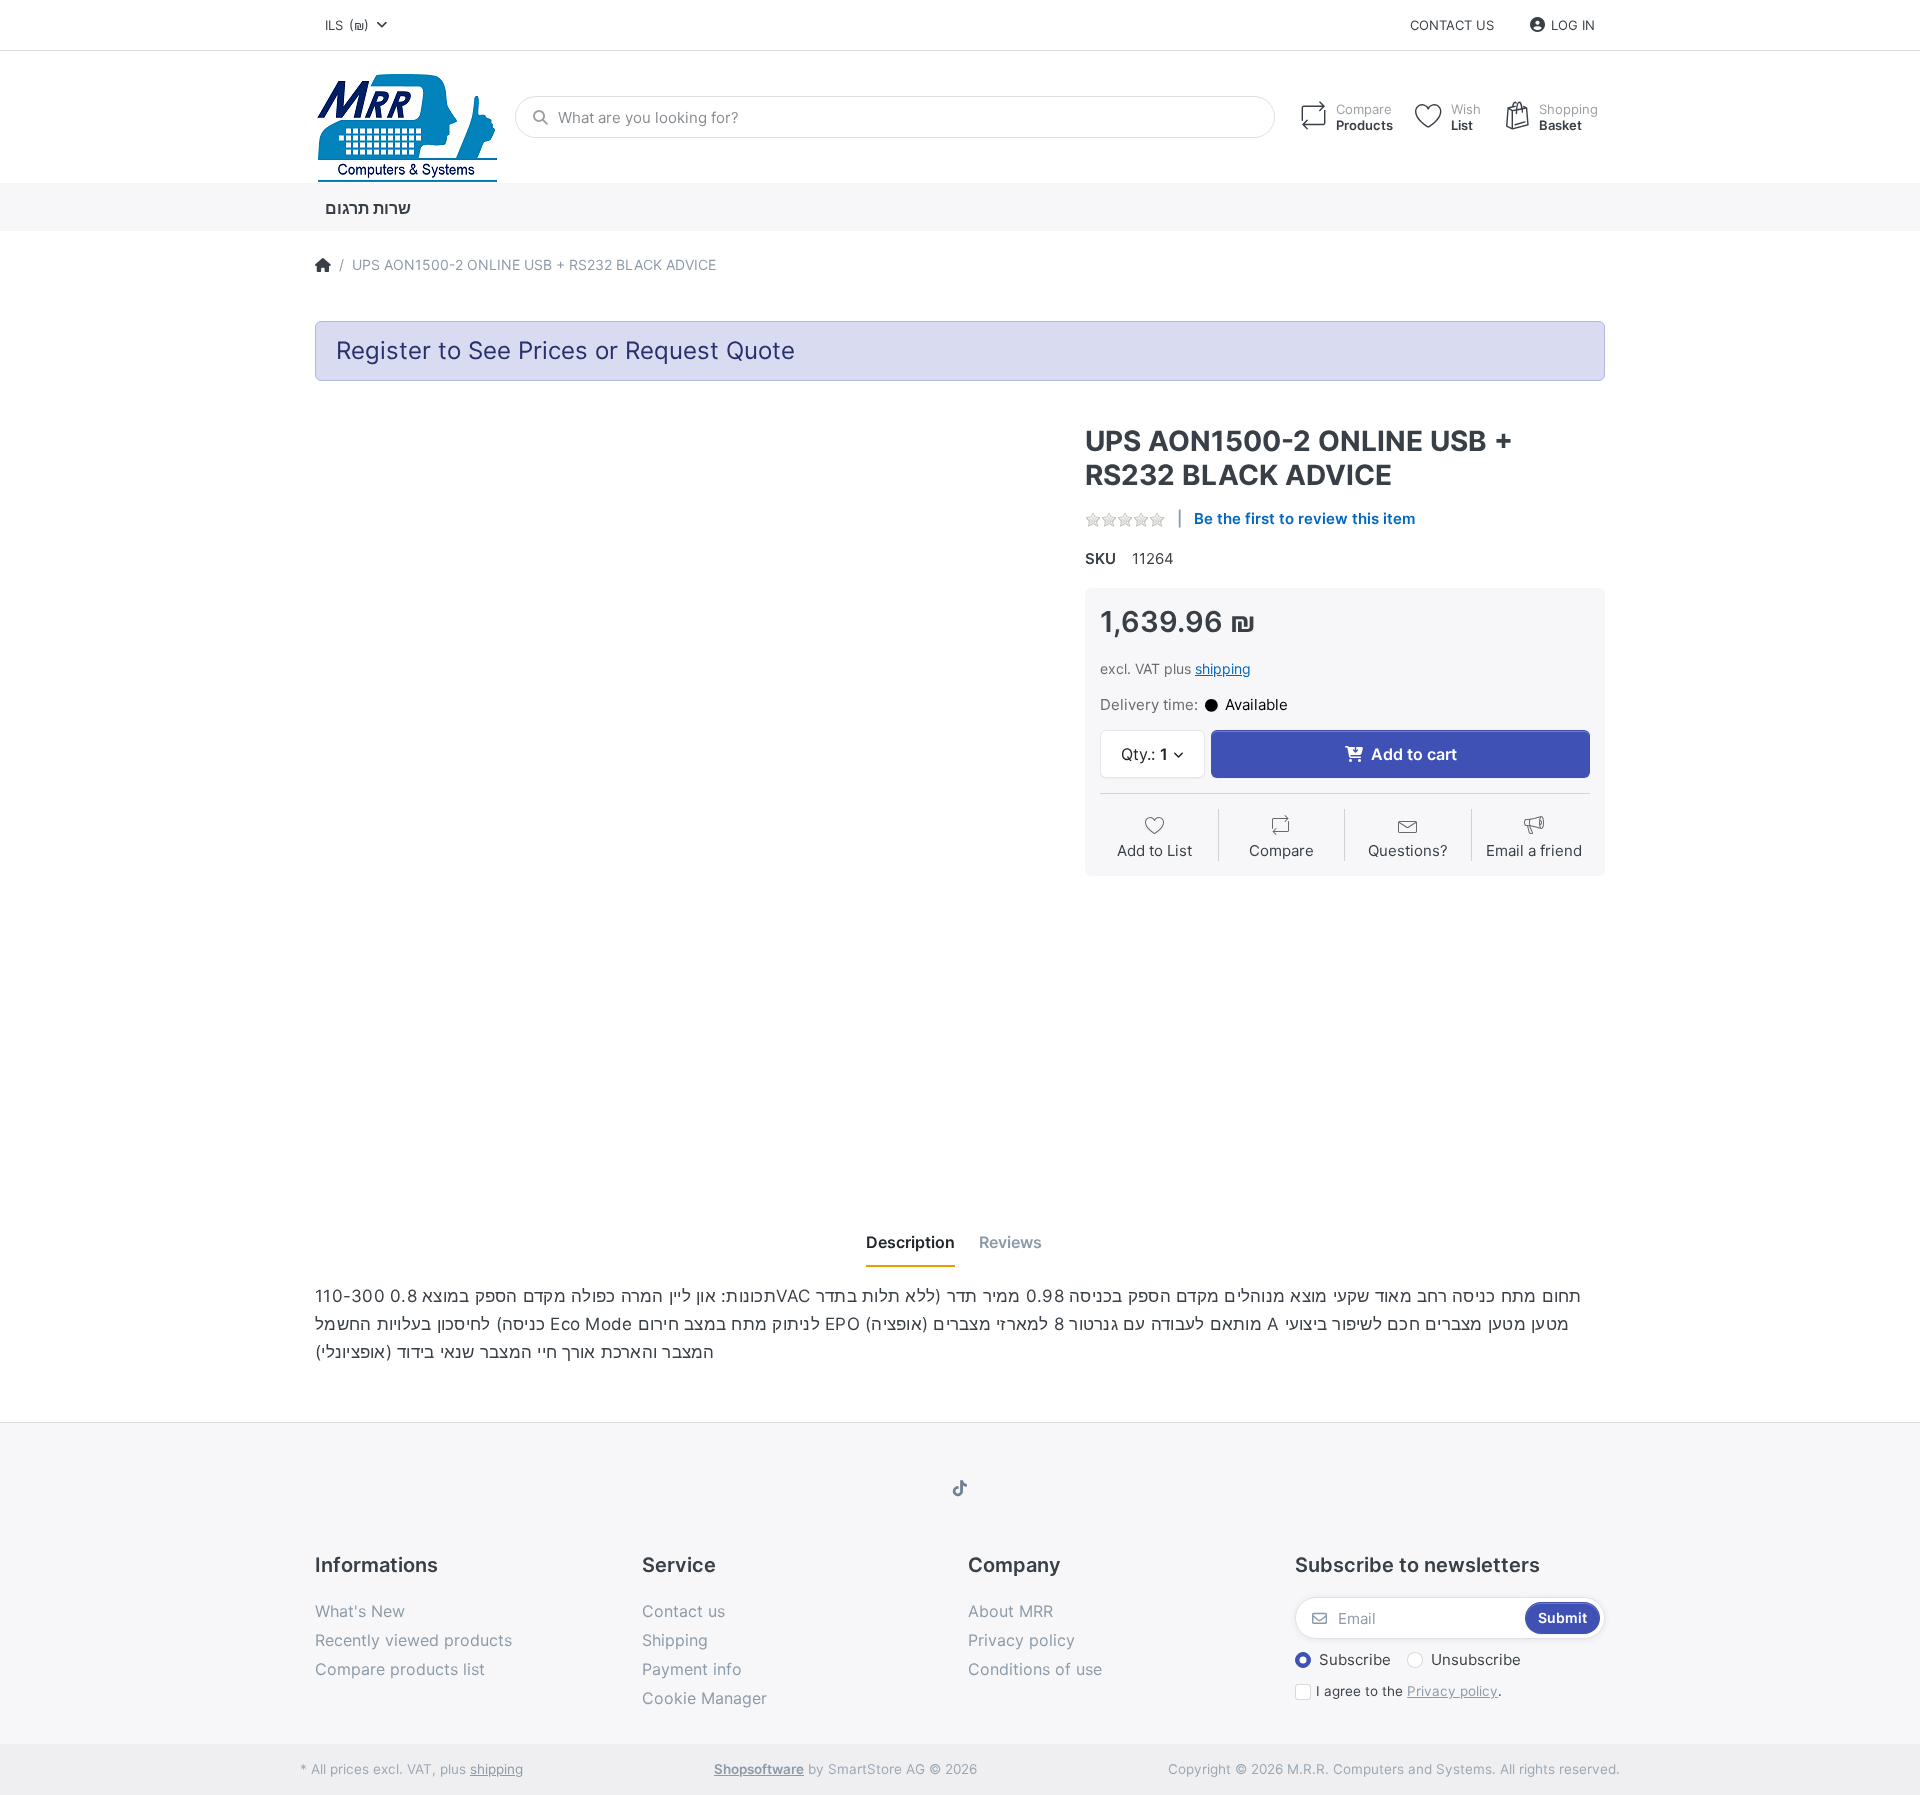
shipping (1223, 668)
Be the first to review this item (1304, 518)
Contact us (1452, 25)
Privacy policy (1452, 1691)
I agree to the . (1409, 1691)
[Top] (323, 265)
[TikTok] (960, 1488)
